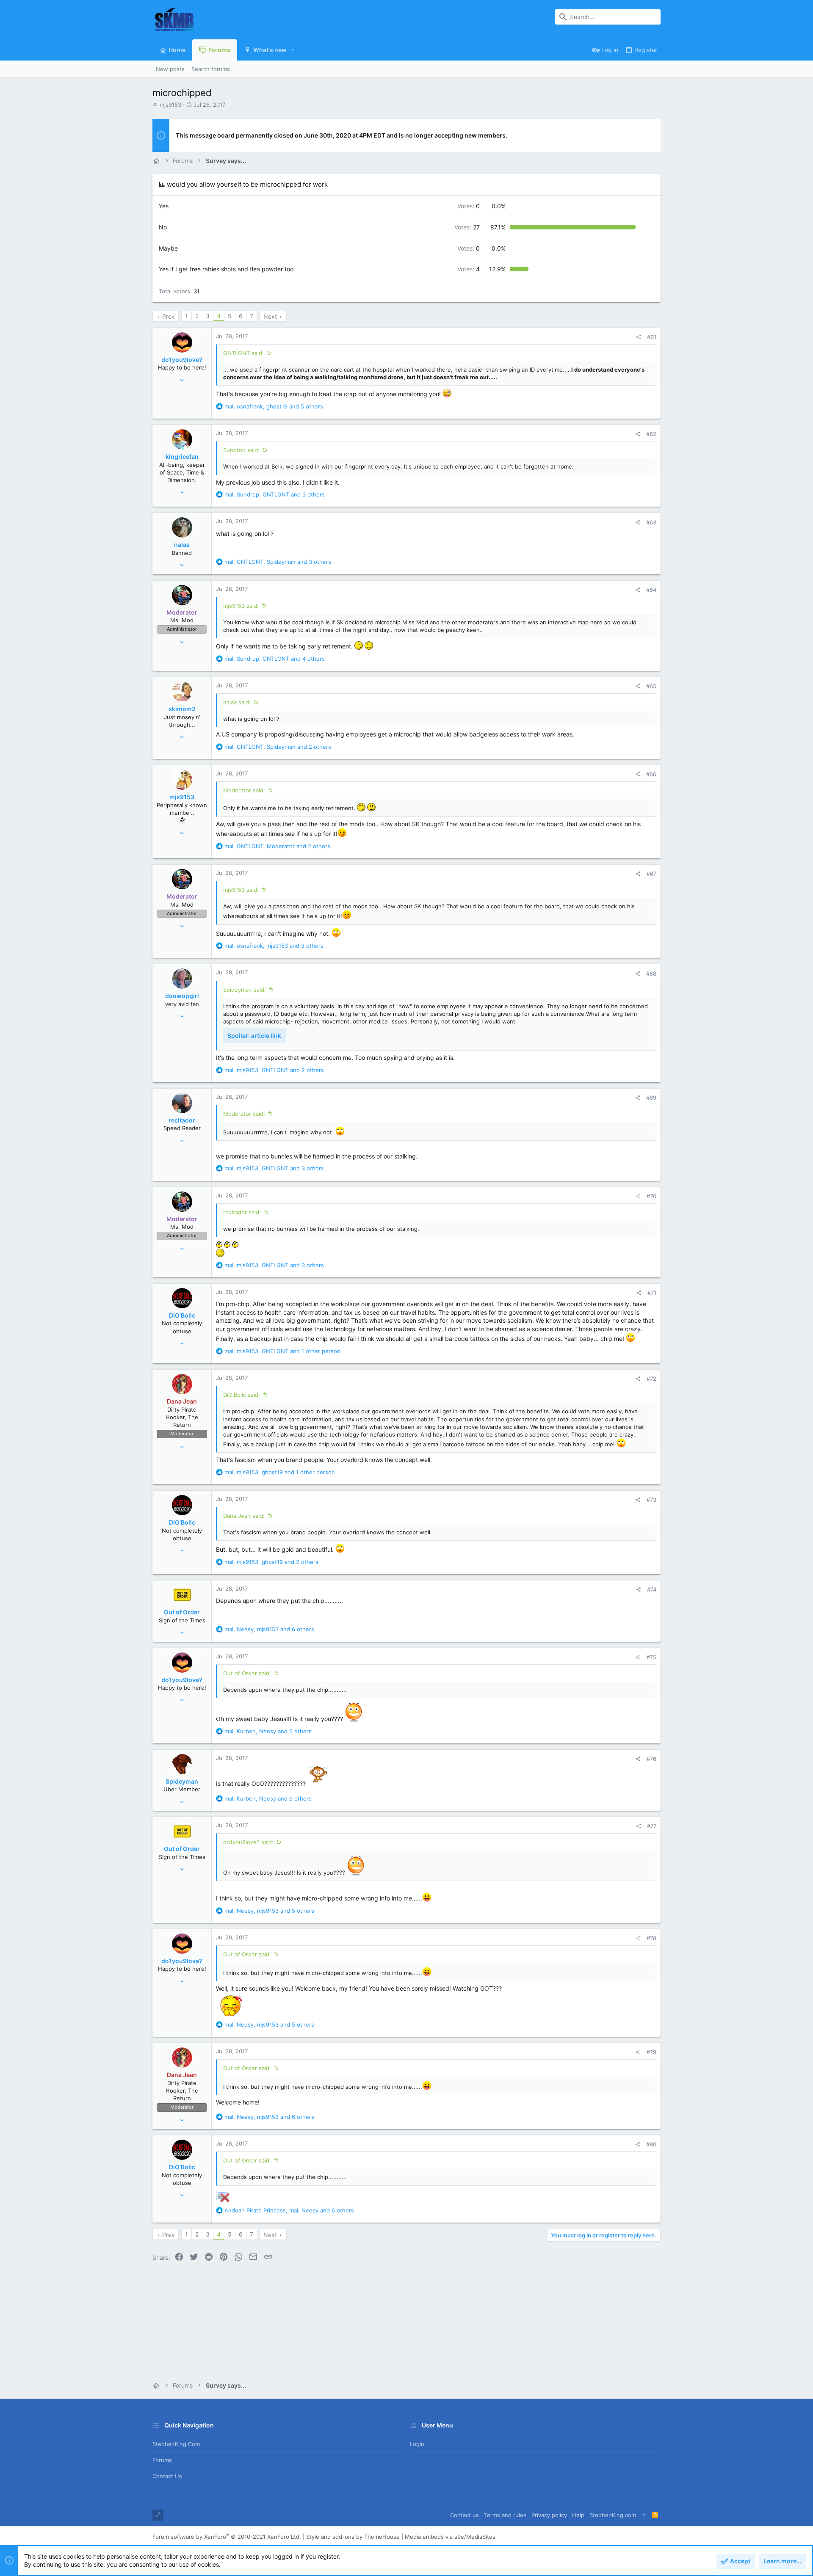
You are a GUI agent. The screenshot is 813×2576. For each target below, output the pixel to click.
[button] (293, 50)
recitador (182, 1120)
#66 (651, 774)
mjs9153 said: (241, 606)
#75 (651, 1657)
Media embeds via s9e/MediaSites (450, 2537)
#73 (651, 1500)
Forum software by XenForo (227, 2537)
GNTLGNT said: (243, 353)
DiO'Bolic (182, 1315)
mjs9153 (170, 105)
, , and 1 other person (282, 1351)
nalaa (182, 545)
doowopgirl (182, 996)
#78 (651, 1938)
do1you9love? (182, 360)
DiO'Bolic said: (242, 1395)
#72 (651, 1379)
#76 (651, 1759)
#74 (652, 1589)
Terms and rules (505, 2515)
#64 (651, 590)
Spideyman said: (245, 990)
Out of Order (182, 1612)
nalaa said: (237, 702)
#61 (652, 337)
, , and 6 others (269, 1629)
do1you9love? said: (248, 1842)
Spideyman (182, 1781)
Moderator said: (244, 790)
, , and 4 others (275, 659)
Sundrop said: (241, 450)
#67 (651, 874)
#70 (651, 1196)
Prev (169, 316)
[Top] (644, 2515)
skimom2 (182, 709)
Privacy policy (549, 2515)
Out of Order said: (247, 1673)
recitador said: (242, 1212)
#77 (652, 1826)
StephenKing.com (176, 2444)
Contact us (167, 2476)
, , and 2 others (278, 747)
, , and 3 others (275, 494)
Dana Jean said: (244, 1516)
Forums (162, 2460)
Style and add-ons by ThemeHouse (353, 2537)
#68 (651, 974)
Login (417, 2444)
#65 (651, 686)
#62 (651, 434)
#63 (651, 522)
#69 (651, 1098)
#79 (651, 2052)
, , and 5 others (274, 406)
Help (578, 2515)
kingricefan (182, 456)
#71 (652, 1293)
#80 (651, 2144)
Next (270, 316)
